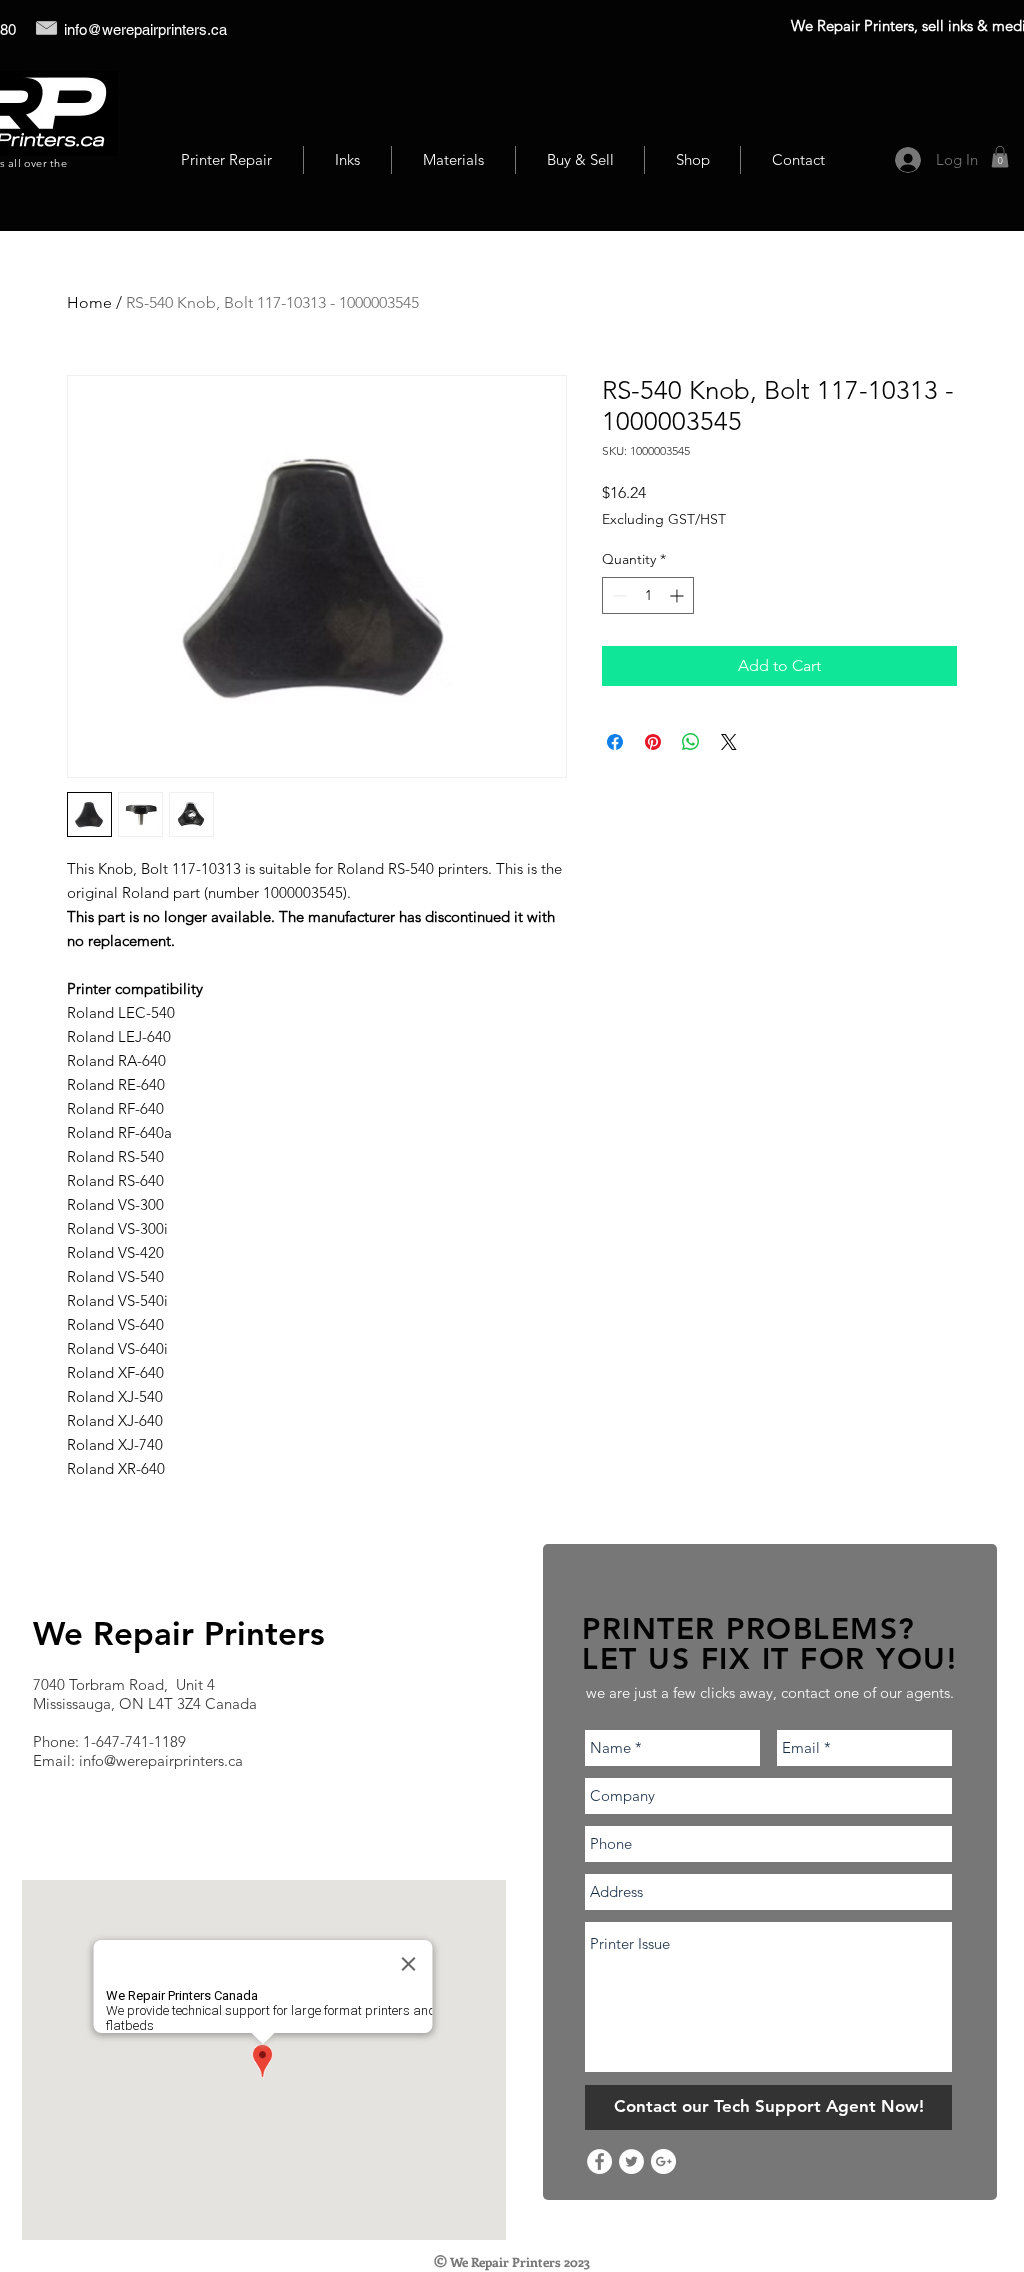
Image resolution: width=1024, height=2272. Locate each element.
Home (89, 302)
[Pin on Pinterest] (653, 742)
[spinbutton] (648, 595)
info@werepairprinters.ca (145, 29)
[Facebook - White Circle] (599, 2161)
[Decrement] (617, 595)
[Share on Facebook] (615, 742)
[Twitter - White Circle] (631, 2161)
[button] (1000, 157)
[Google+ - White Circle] (663, 2161)
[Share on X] (729, 742)
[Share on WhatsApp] (691, 742)
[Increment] (678, 595)
